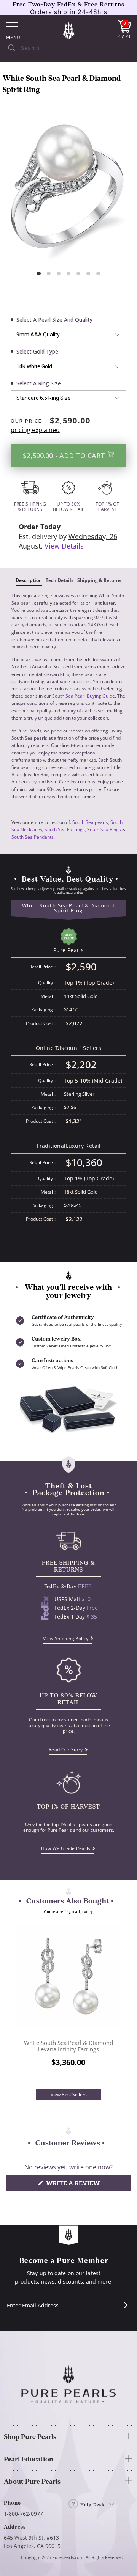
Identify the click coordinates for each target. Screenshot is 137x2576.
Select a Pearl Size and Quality (54, 320)
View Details (64, 546)
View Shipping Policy (66, 1638)
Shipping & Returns (99, 580)
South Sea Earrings (65, 829)
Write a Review (87, 2185)
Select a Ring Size (39, 383)
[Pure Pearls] (68, 30)
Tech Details (60, 580)
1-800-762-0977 (23, 2514)
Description (29, 580)
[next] (118, 2004)
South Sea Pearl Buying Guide (84, 696)
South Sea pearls (90, 822)
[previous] (19, 2004)
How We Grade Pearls (66, 1848)
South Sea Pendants (33, 837)
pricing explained (35, 430)
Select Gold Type (37, 351)
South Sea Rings (104, 829)
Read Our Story (66, 1750)
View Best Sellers (69, 2094)
